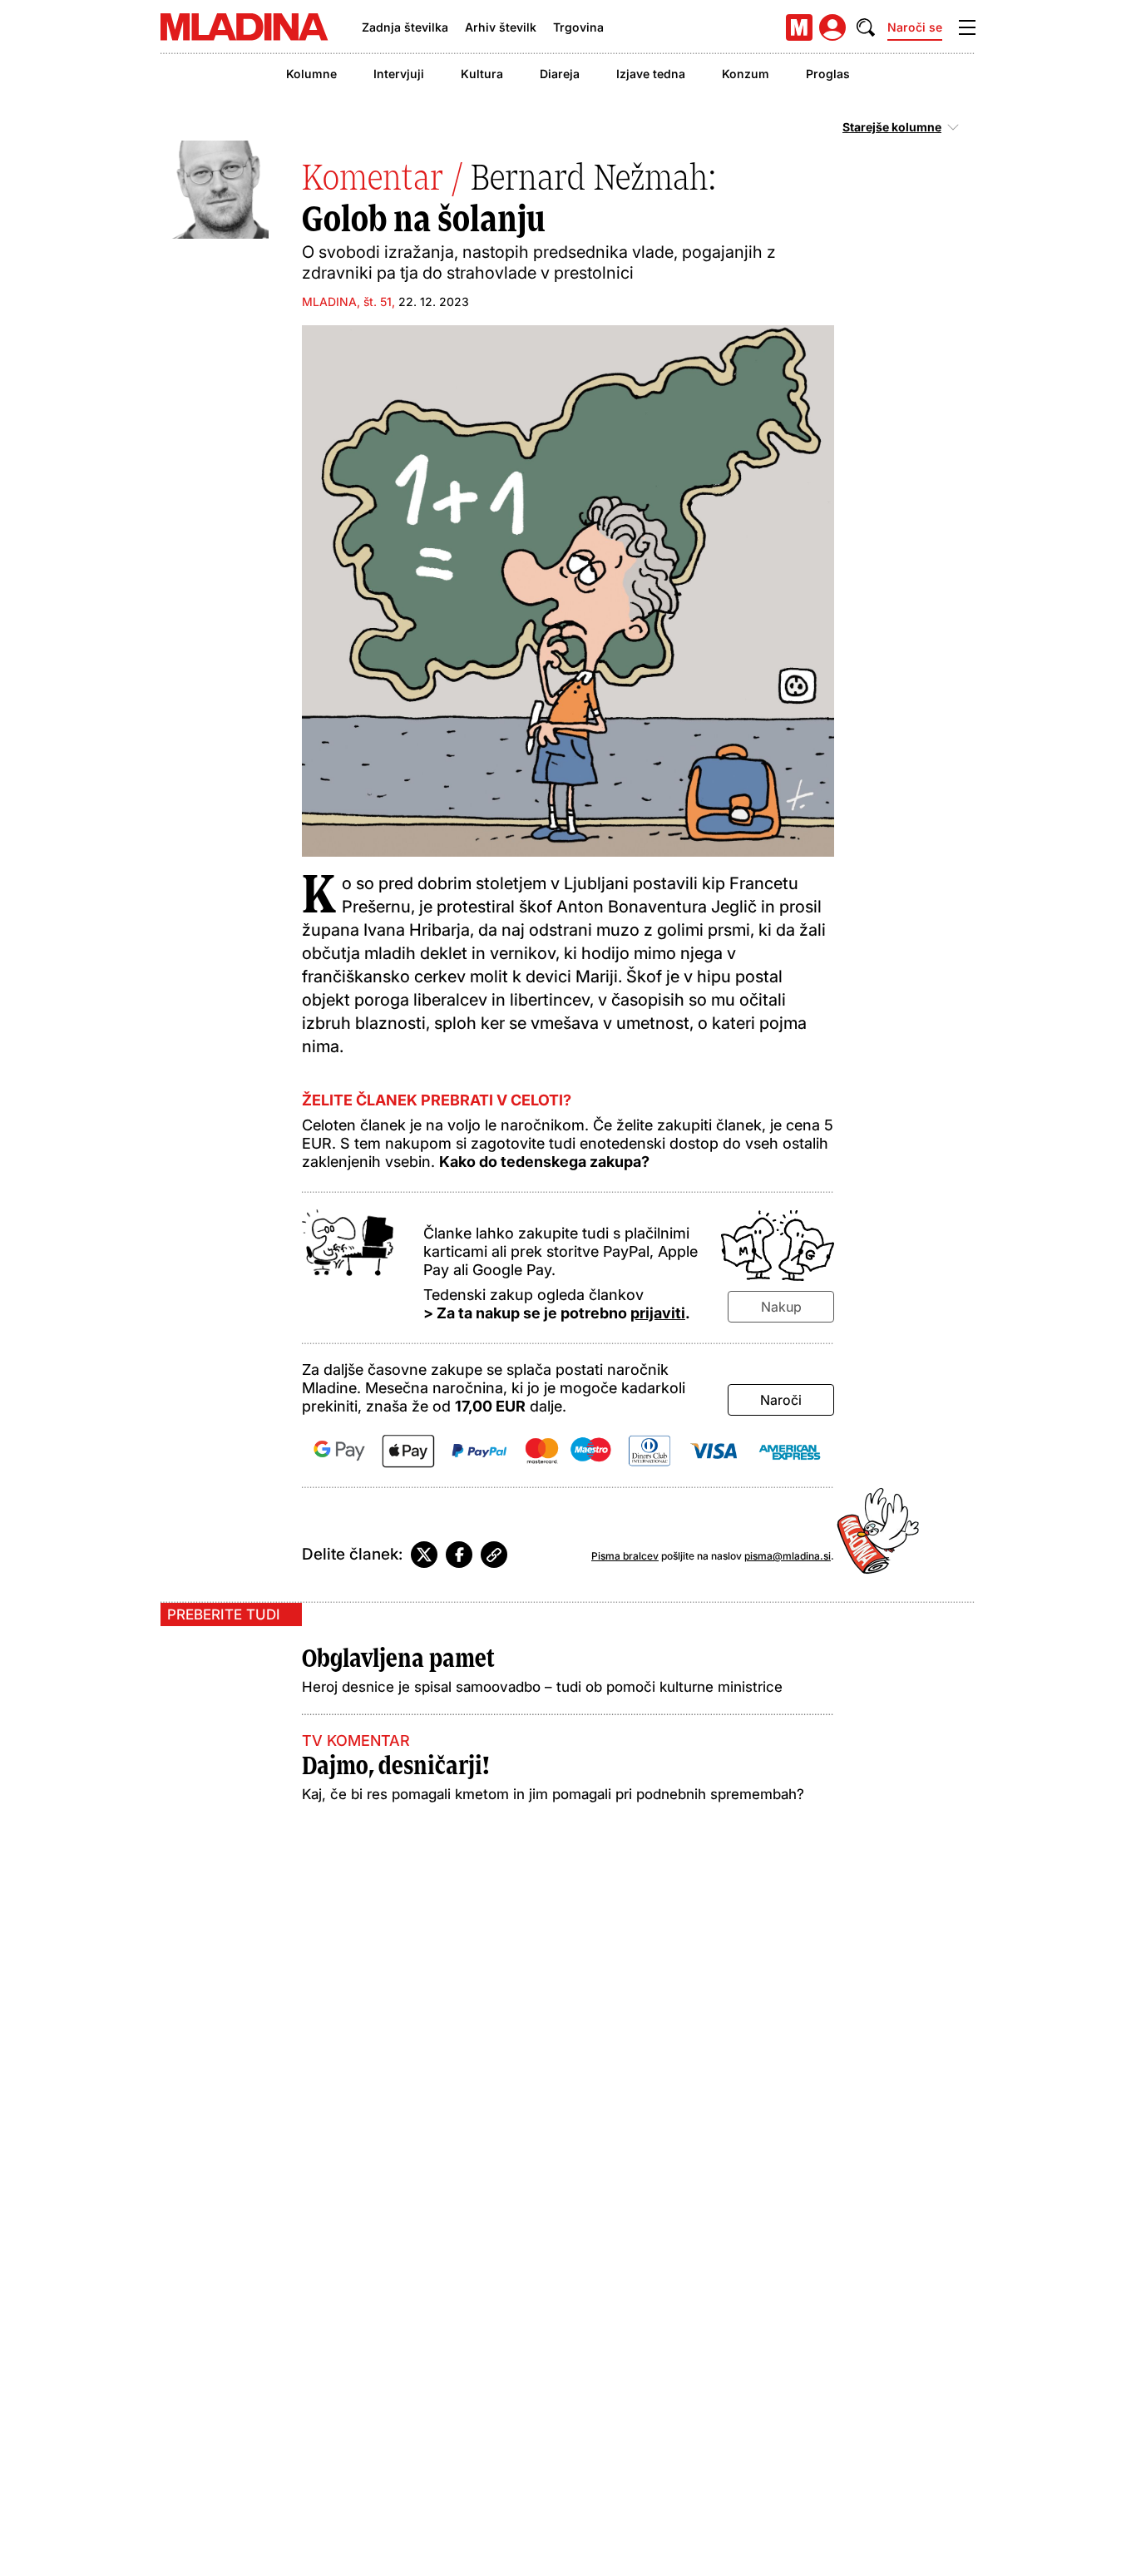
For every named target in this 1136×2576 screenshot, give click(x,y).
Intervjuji (399, 74)
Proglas (828, 74)
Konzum (746, 74)
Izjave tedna (651, 74)
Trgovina (578, 27)
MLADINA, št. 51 (347, 302)
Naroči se (915, 27)
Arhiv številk (501, 27)
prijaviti (658, 1313)
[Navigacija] (967, 27)
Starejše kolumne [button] (892, 127)
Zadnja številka (405, 27)
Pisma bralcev (625, 1556)
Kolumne (311, 74)
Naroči (781, 1400)
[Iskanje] (866, 27)
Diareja (560, 74)
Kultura (482, 74)
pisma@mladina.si (788, 1556)
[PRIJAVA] (832, 27)
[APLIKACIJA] (799, 27)
